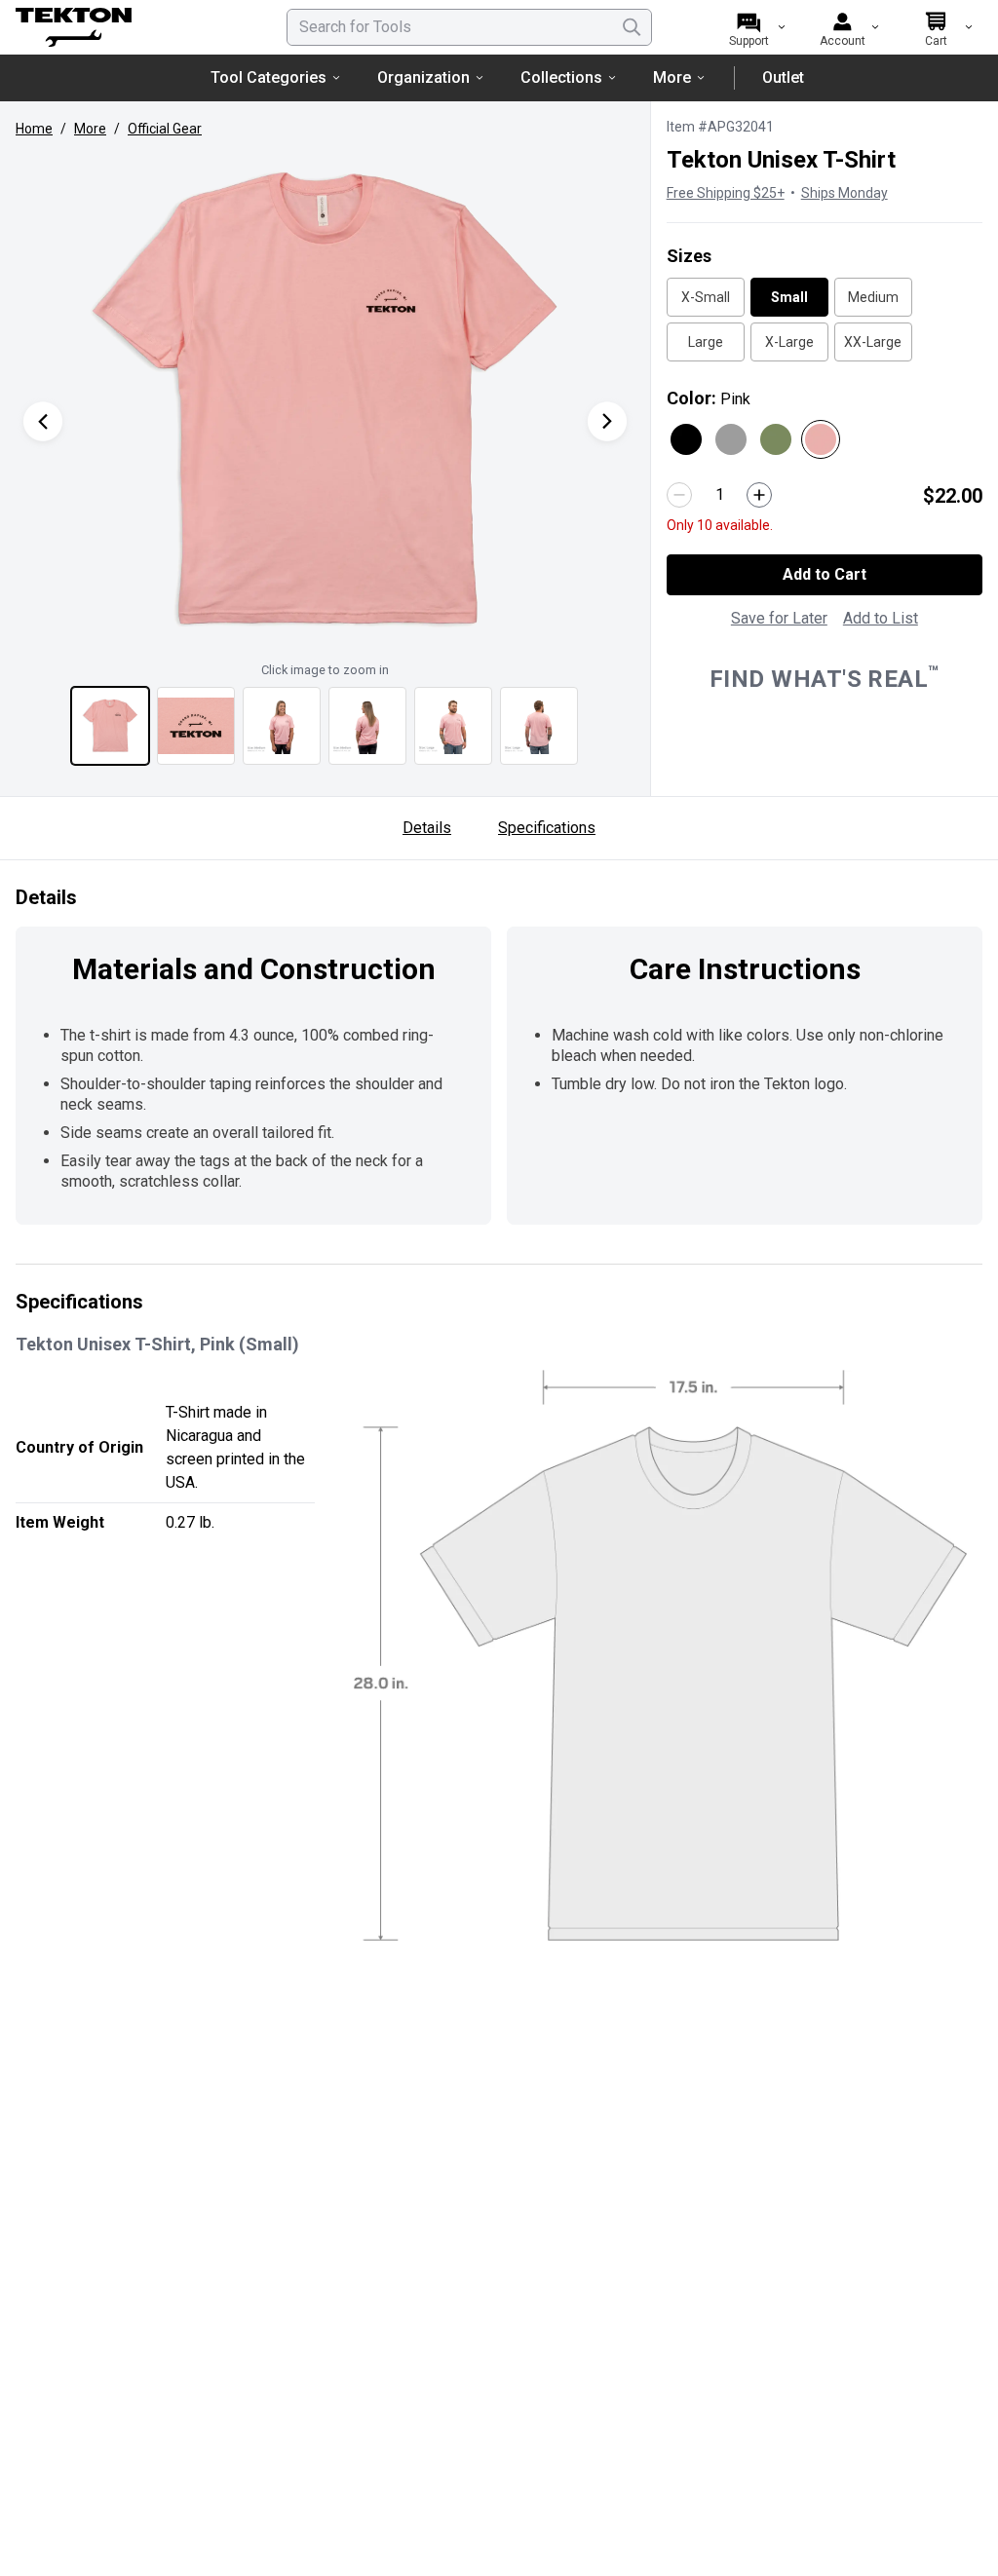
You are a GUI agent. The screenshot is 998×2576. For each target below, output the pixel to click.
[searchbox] (469, 27)
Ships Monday (844, 193)
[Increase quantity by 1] (759, 495)
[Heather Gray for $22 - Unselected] (731, 439)
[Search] (632, 27)
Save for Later (779, 618)
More (672, 77)
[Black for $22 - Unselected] (686, 439)
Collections (561, 77)
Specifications (547, 828)
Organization (423, 77)
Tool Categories (269, 77)
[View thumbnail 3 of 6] (282, 726)
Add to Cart (825, 574)
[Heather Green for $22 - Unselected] (776, 439)
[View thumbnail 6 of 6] (539, 726)
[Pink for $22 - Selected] (821, 439)
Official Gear (165, 129)
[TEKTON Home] (126, 27)
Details (427, 828)
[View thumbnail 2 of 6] (196, 726)
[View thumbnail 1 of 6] (110, 726)
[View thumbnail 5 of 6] (453, 726)
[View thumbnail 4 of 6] (367, 726)
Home (34, 129)
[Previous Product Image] (43, 421)
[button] (325, 401)
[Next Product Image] (607, 421)
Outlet (783, 77)
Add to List (881, 618)
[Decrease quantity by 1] (679, 495)
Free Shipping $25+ (726, 193)
